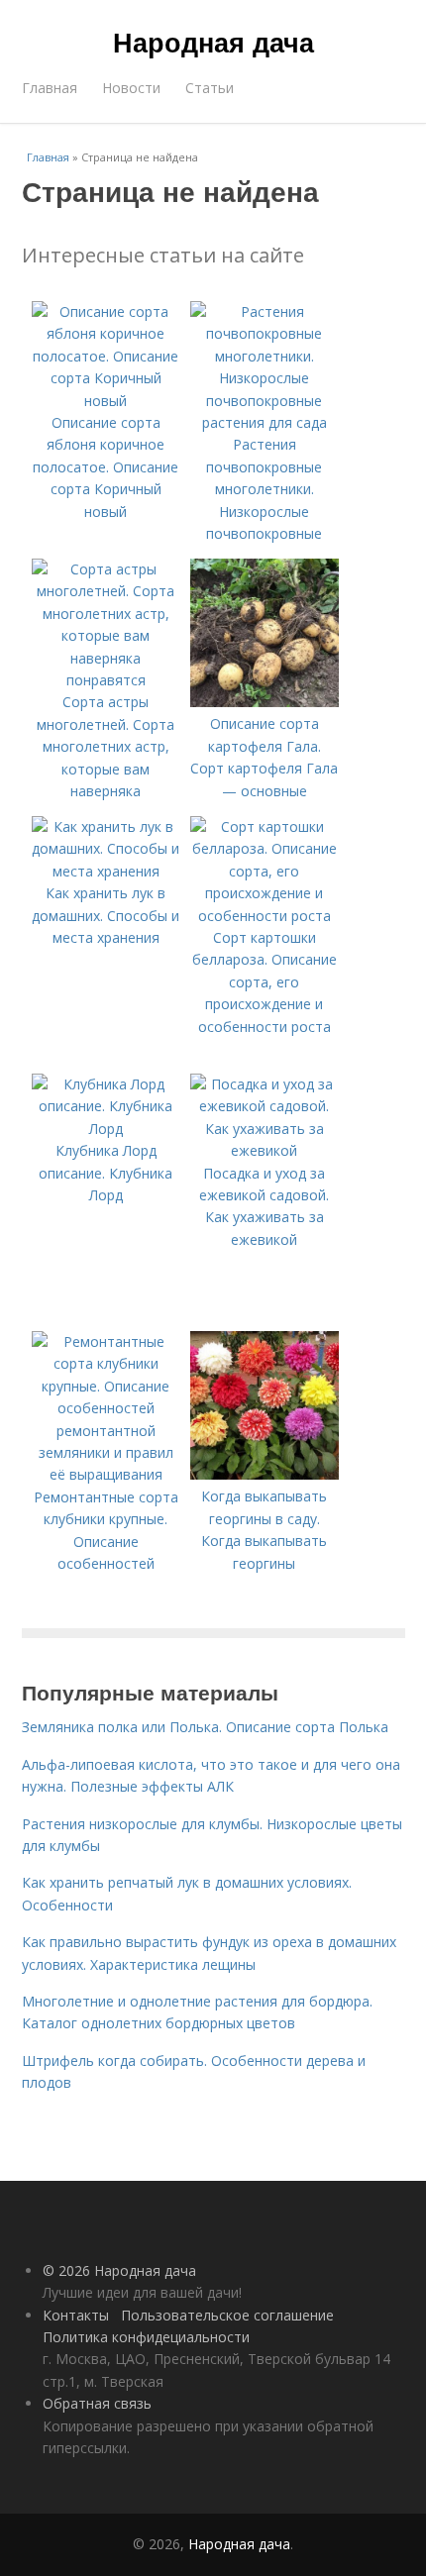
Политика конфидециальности (146, 2337)
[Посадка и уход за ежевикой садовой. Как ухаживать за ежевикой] (265, 1150)
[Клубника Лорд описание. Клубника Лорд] (106, 1129)
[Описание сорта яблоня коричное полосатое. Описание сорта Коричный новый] (106, 401)
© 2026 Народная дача (119, 2270)
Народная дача (213, 42)
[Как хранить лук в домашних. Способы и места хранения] (106, 871)
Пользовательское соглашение (227, 2315)
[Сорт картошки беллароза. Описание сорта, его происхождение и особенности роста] (265, 916)
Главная (50, 88)
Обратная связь (97, 2403)
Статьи (210, 88)
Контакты (76, 2315)
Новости (131, 88)
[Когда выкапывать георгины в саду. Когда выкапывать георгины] (265, 1474)
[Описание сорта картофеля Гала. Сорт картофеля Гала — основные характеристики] (265, 702)
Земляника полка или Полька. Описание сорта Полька (205, 1727)
